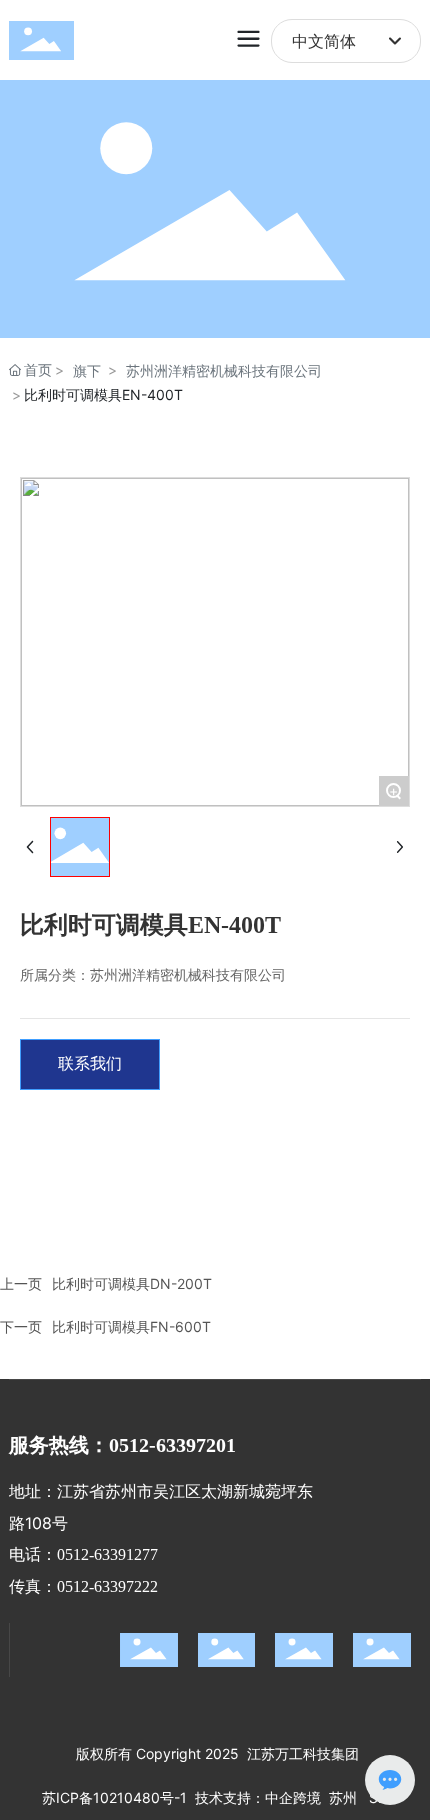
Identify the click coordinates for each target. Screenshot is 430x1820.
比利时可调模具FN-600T (131, 1326)
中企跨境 (293, 1797)
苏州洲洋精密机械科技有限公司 (224, 370)
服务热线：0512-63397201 (122, 1445)
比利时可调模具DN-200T (132, 1283)
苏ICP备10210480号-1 (114, 1797)
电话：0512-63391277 (83, 1554)
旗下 (87, 370)
